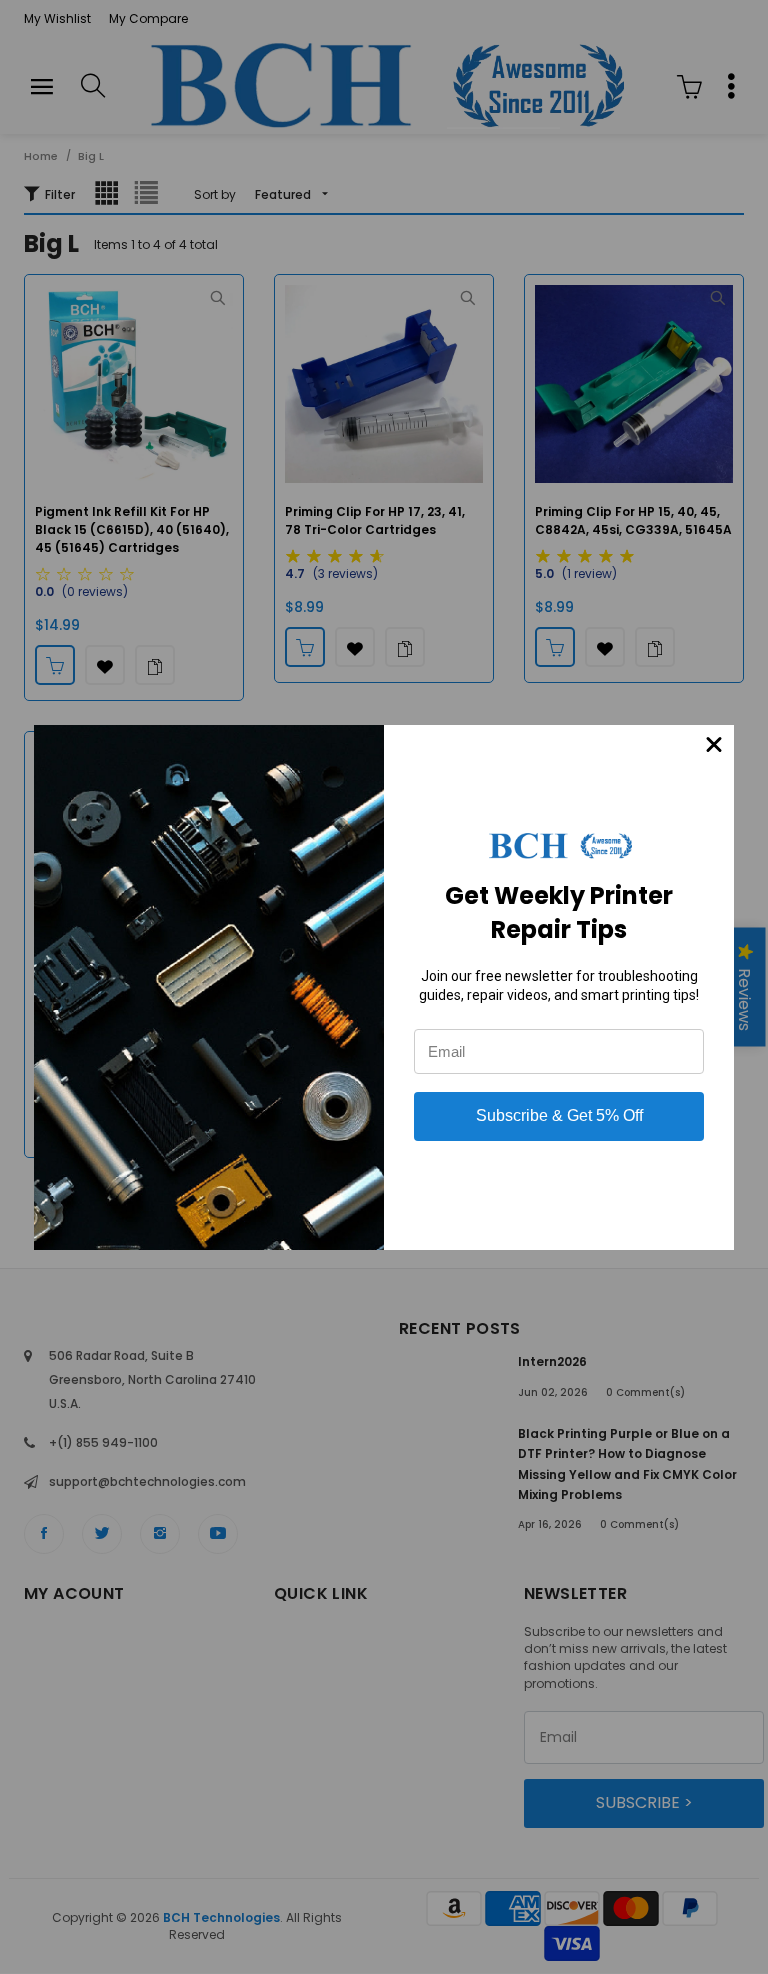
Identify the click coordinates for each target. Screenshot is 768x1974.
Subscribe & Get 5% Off (559, 1115)
